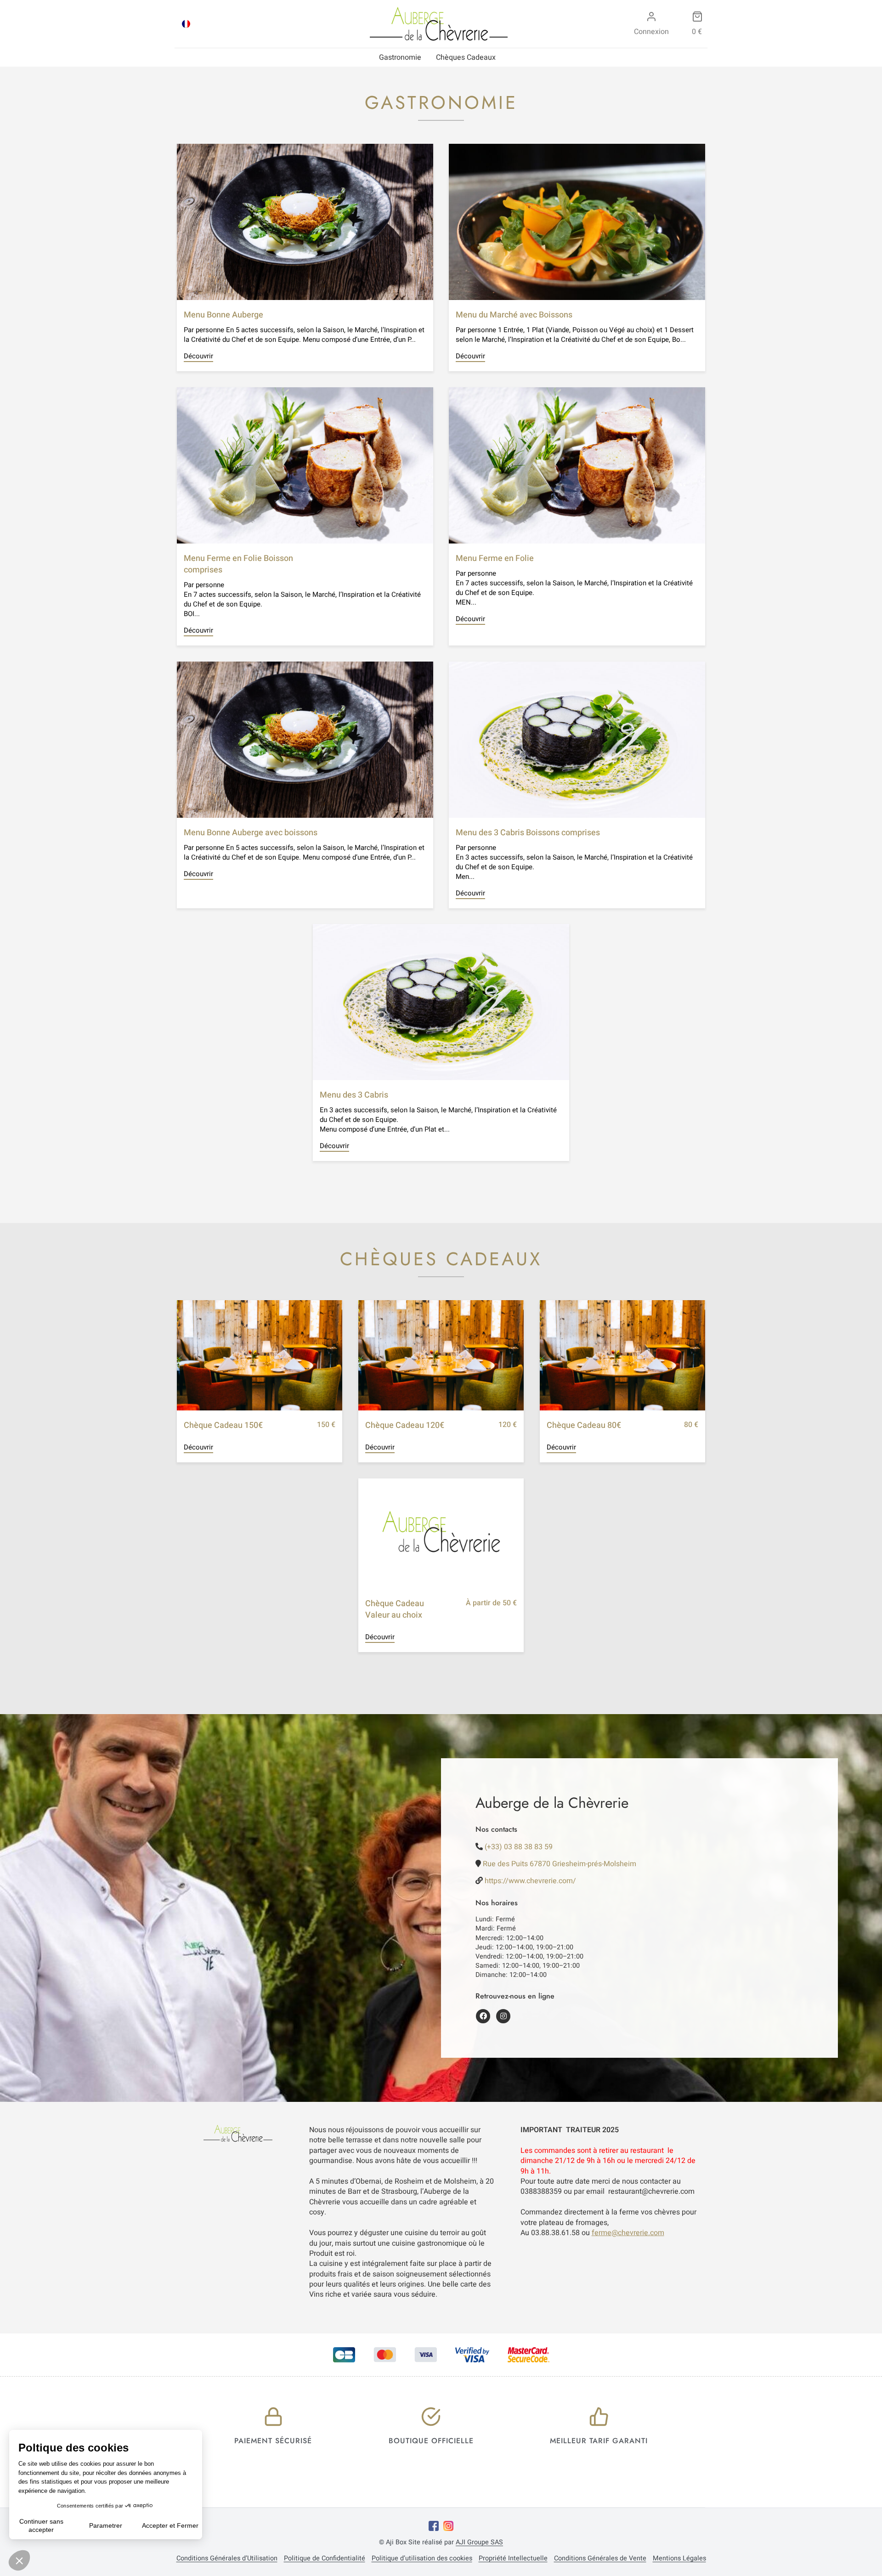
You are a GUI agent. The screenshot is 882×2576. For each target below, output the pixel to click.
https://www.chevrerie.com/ (530, 1881)
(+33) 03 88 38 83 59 (519, 1847)
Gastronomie (400, 57)
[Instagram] (448, 2526)
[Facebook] (434, 2526)
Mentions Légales (679, 2559)
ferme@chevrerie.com (628, 2233)
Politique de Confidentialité (325, 2559)
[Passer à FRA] (186, 24)
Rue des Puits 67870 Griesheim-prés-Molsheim (560, 1864)
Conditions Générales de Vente (600, 2559)
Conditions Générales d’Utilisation (227, 2559)
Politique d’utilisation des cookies (422, 2559)
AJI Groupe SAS (479, 2542)
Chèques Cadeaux (466, 57)
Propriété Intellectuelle (513, 2559)
